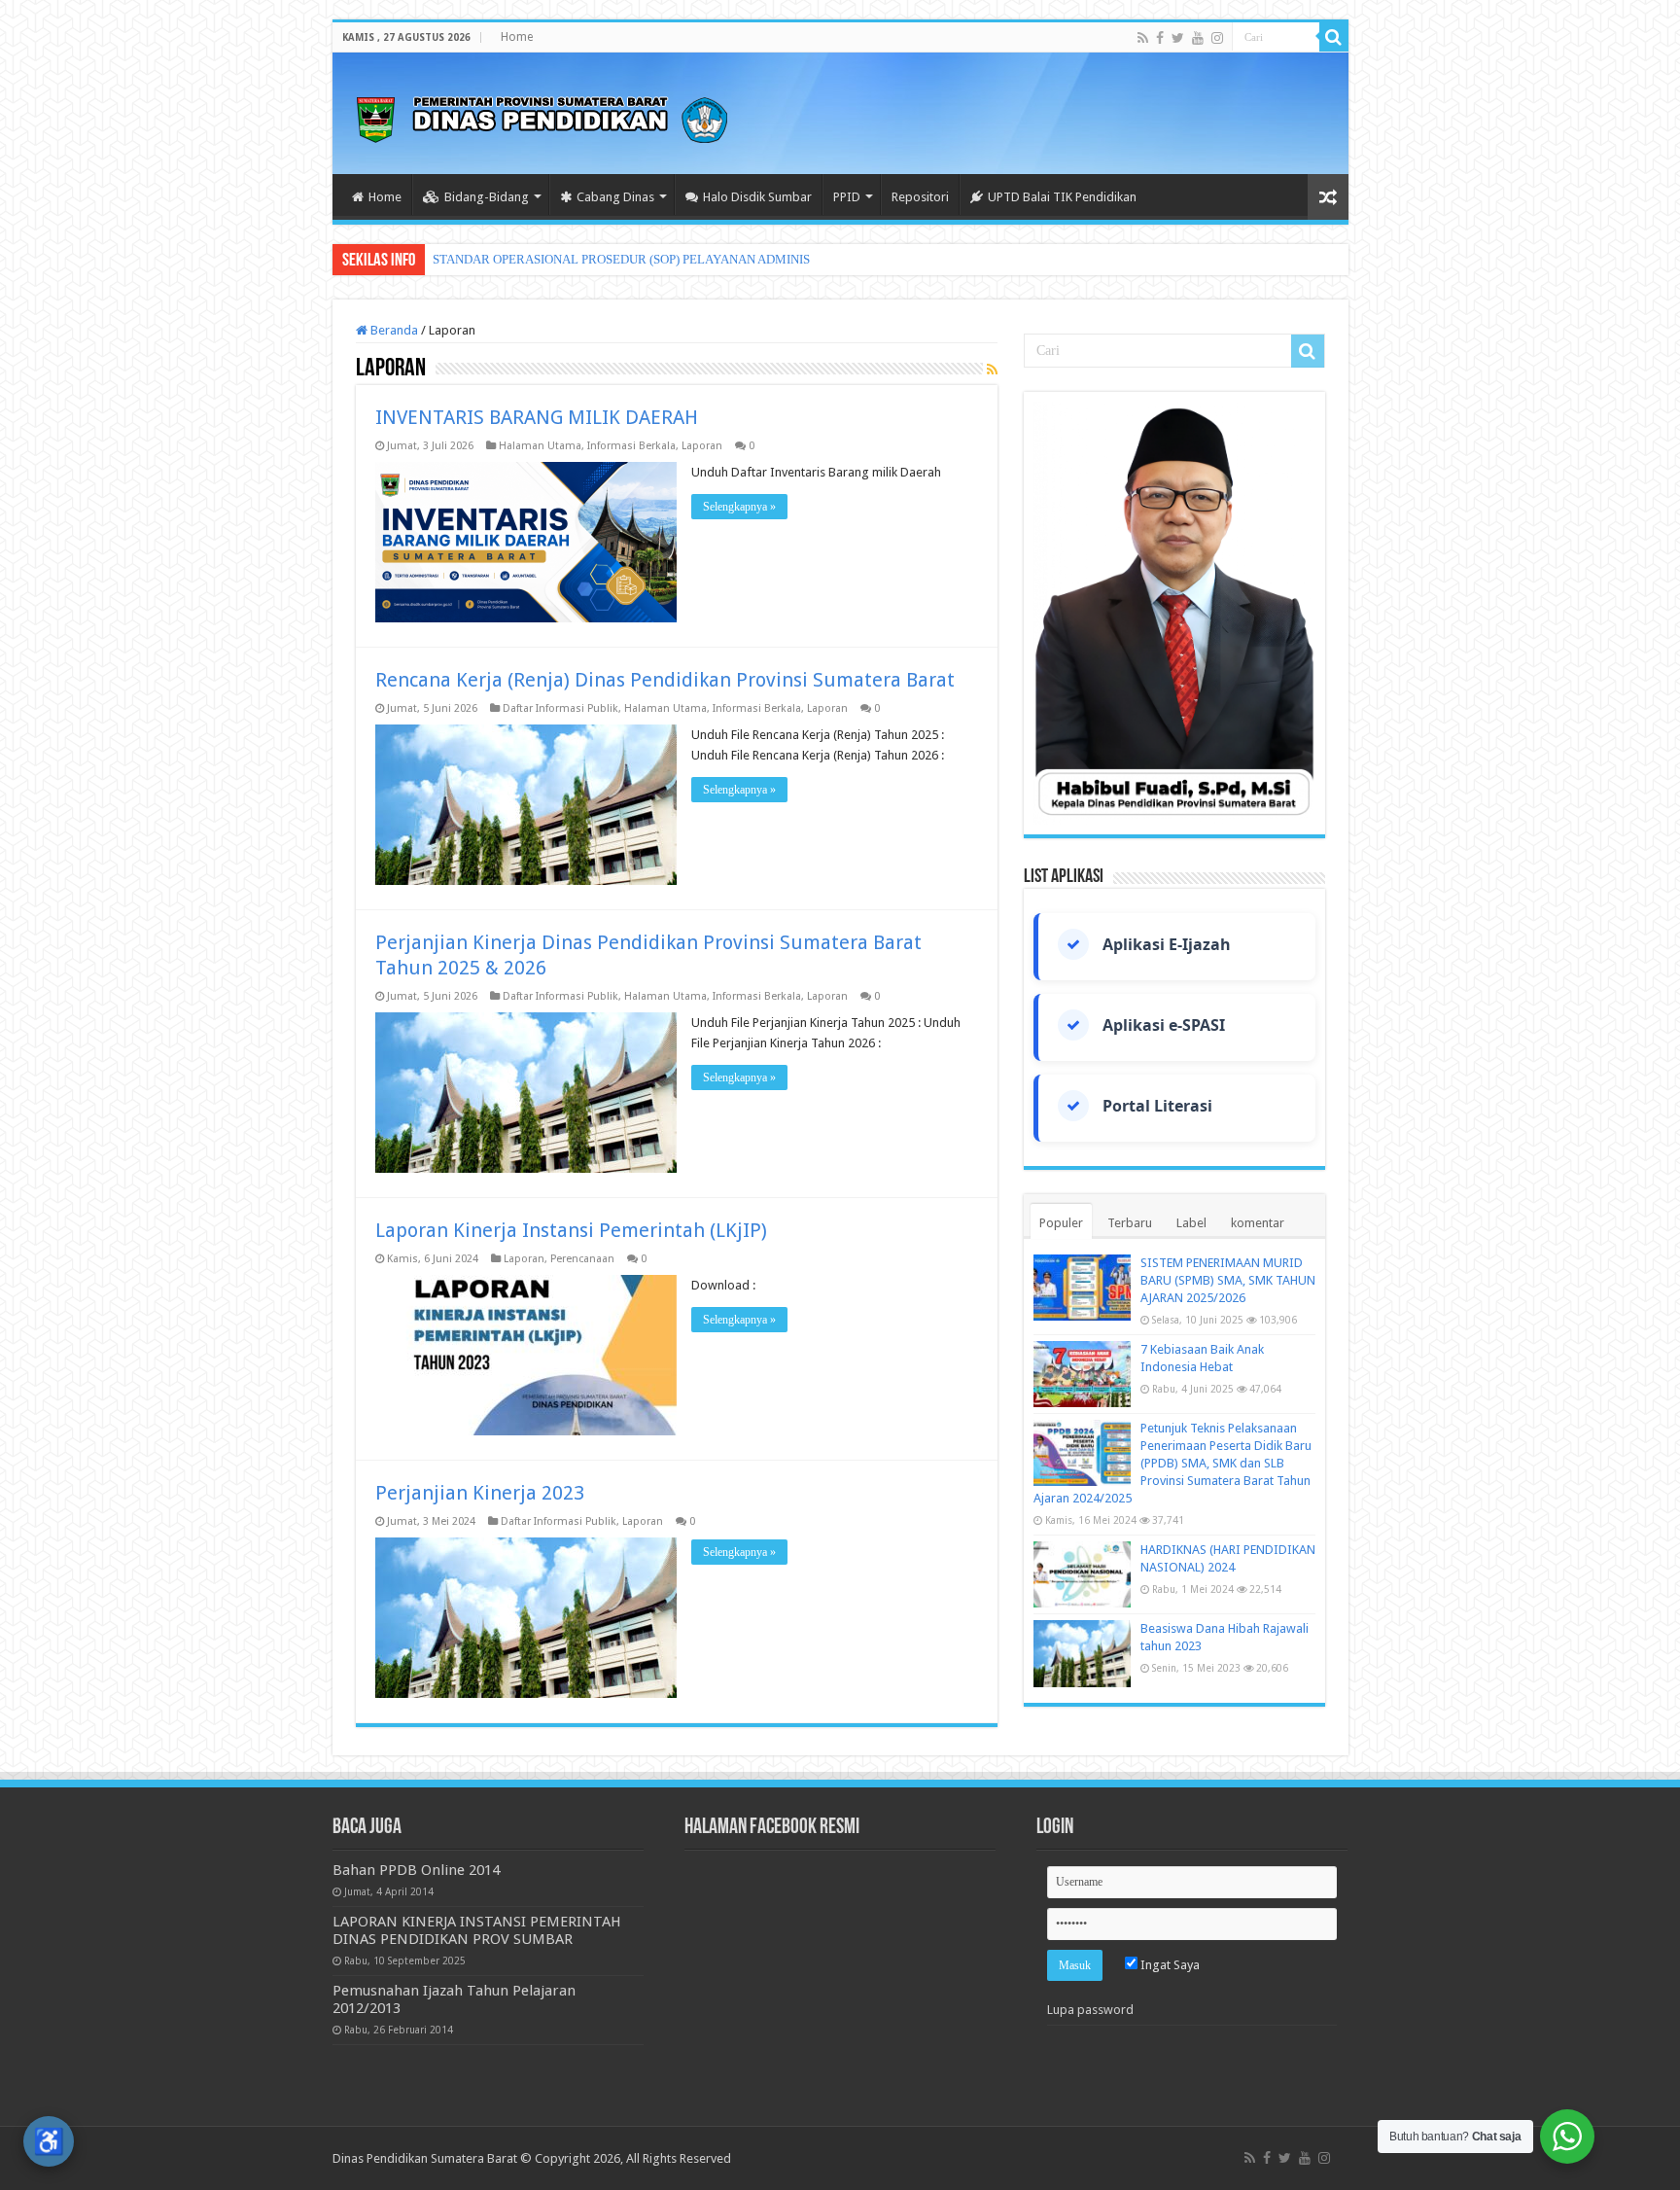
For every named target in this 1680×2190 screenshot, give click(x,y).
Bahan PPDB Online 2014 (416, 1870)
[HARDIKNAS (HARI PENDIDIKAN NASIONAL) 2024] (1082, 1574)
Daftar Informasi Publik (560, 708)
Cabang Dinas (615, 197)
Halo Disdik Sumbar (757, 197)
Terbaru (1130, 1223)
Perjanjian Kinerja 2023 (480, 1493)
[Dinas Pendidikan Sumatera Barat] (542, 117)
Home (517, 37)
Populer (1061, 1223)
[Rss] (1143, 38)
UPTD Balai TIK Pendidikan (1062, 197)
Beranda (393, 330)
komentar (1258, 1223)
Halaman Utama (540, 446)
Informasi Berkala (631, 446)
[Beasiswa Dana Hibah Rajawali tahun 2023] (1082, 1653)
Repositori (920, 197)
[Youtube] (1198, 38)
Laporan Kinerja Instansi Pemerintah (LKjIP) (571, 1230)
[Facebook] (1160, 38)
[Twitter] (1178, 38)
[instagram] (1217, 38)
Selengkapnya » (739, 507)
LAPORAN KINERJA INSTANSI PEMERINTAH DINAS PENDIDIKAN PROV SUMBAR (477, 1930)
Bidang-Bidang (487, 197)
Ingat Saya (1169, 1965)
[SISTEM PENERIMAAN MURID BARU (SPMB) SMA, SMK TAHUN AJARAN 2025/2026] (1082, 1288)
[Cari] (1334, 37)
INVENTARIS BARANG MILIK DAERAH (537, 417)
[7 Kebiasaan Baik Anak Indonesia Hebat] (1082, 1374)
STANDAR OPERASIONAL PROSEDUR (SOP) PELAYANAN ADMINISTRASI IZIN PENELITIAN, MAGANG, (722, 259)
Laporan (702, 446)
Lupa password (1090, 2010)
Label (1191, 1223)
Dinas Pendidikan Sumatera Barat (425, 2158)
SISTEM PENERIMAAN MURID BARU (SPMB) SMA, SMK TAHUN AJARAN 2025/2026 (1228, 1280)
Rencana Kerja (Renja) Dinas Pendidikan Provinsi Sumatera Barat (665, 680)
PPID (847, 197)
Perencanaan (582, 1259)
